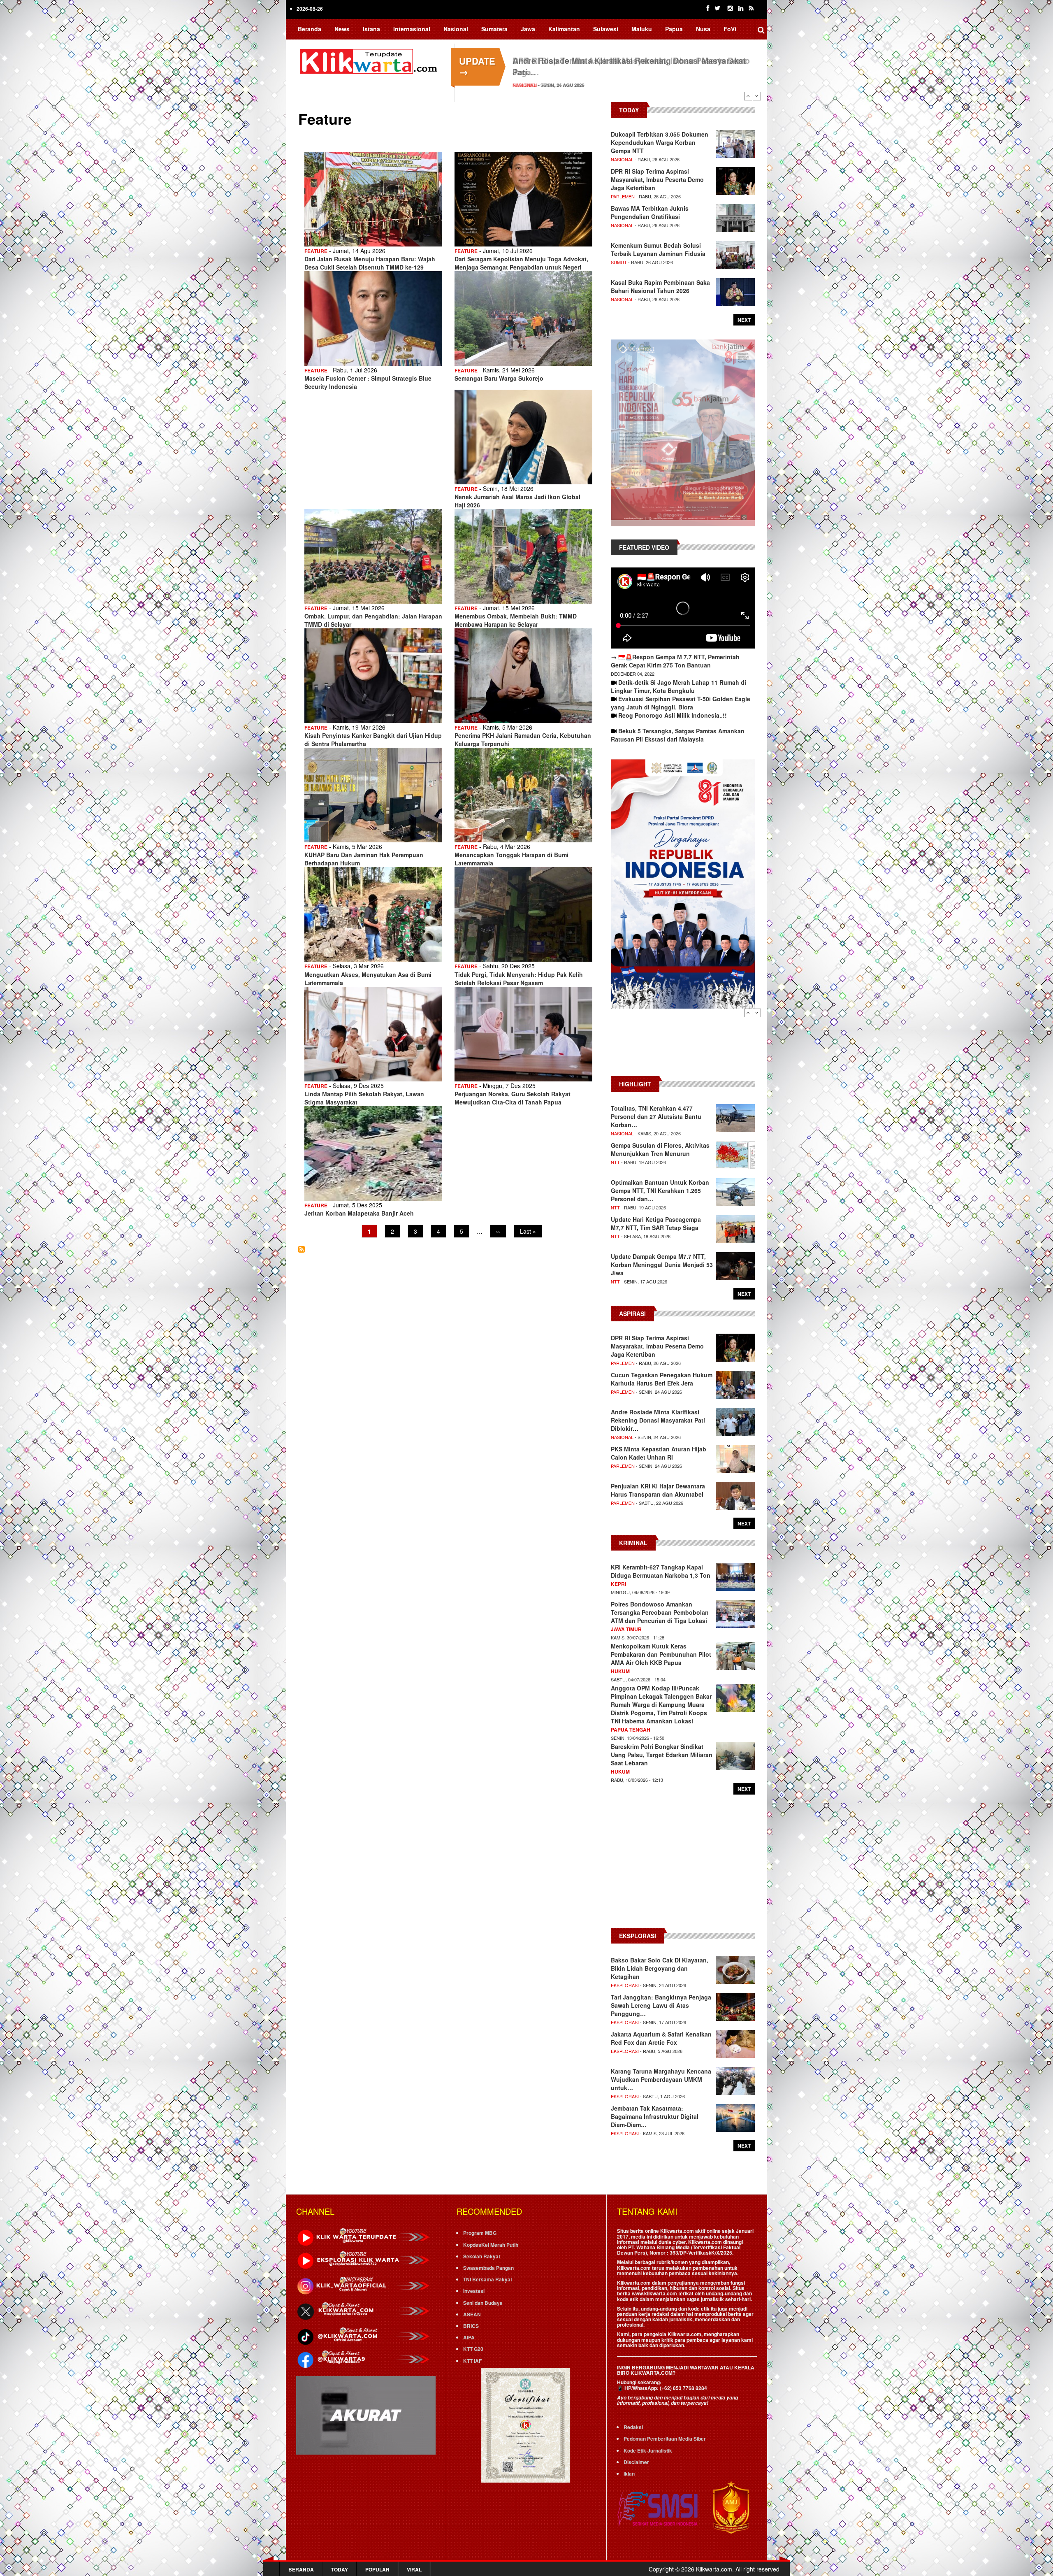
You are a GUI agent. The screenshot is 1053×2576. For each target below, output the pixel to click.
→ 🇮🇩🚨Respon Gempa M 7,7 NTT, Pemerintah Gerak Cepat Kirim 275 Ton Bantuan (675, 661)
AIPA (469, 2337)
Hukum (620, 1671)
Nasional (456, 29)
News (342, 29)
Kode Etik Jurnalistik (648, 2450)
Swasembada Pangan (488, 2268)
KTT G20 (473, 2349)
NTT (615, 1162)
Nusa (703, 29)
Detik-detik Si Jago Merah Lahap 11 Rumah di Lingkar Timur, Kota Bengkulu (678, 686)
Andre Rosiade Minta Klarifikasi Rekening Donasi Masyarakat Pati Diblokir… (658, 1420)
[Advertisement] (683, 1046)
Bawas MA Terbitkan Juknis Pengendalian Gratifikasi (613, 60)
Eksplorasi (625, 1985)
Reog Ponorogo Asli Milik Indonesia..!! (673, 715)
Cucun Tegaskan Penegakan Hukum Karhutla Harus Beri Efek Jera (662, 1379)
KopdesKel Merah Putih (491, 2245)
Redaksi (633, 2427)
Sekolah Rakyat (482, 2256)
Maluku (642, 29)
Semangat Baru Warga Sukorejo (499, 378)
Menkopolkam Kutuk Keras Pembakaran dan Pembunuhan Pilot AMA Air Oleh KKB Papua (661, 1654)
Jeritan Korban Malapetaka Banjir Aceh (359, 1213)
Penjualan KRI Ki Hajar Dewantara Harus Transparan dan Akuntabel (658, 1490)
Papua (674, 29)
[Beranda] (370, 60)
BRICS (471, 2326)
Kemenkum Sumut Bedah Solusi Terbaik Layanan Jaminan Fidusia (658, 249)
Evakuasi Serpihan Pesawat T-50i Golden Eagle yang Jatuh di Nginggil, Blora (681, 703)
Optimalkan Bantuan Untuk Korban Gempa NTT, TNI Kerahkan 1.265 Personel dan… (660, 1190)
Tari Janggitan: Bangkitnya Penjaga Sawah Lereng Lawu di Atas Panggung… (661, 2005)
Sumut (619, 262)
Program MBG (480, 2233)
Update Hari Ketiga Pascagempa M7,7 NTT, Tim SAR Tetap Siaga (656, 1223)
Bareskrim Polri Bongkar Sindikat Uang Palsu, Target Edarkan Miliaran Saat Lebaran (662, 1755)
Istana (371, 29)
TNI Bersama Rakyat (488, 2279)
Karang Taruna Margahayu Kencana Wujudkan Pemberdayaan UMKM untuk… (661, 2079)
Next (757, 96)
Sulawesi (606, 29)
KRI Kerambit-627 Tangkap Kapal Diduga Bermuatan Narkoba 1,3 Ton (661, 1571)
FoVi (730, 29)
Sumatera (494, 29)
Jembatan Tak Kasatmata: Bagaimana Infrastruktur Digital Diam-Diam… (655, 2116)
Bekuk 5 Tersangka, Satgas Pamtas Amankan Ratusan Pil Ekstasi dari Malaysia (678, 735)
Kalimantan (564, 29)
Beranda (310, 29)
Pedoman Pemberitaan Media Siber (665, 2439)
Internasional (412, 29)
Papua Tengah (631, 1730)
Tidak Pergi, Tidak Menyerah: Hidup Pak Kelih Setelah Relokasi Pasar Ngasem (519, 979)
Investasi (474, 2291)
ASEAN (472, 2314)
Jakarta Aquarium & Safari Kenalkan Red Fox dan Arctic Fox (661, 2038)
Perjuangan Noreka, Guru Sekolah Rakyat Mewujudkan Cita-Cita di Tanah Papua (513, 1098)
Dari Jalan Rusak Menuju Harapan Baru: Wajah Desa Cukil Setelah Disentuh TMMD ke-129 (370, 263)
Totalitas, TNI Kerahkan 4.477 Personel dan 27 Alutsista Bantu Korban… (656, 1116)
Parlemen (623, 196)
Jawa (528, 29)
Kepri (618, 1584)
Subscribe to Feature (302, 1249)
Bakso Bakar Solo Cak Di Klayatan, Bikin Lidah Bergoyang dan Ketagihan (660, 1968)
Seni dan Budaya (483, 2303)
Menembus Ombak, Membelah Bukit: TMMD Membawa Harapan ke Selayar (516, 620)
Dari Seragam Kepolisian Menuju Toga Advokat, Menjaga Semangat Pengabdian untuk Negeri (521, 263)
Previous (748, 96)
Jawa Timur (626, 1629)
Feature (316, 251)
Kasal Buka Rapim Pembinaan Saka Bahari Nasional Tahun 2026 (660, 286)
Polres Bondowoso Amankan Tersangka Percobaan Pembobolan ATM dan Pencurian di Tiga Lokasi (660, 1612)
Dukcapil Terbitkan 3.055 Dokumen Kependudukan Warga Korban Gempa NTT (660, 142)
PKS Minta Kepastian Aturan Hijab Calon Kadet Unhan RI (659, 1453)
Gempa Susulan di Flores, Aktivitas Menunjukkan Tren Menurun (660, 1149)
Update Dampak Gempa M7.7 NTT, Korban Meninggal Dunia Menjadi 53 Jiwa (662, 1265)
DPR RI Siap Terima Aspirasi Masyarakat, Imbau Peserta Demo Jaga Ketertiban (657, 179)
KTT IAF (472, 2361)
